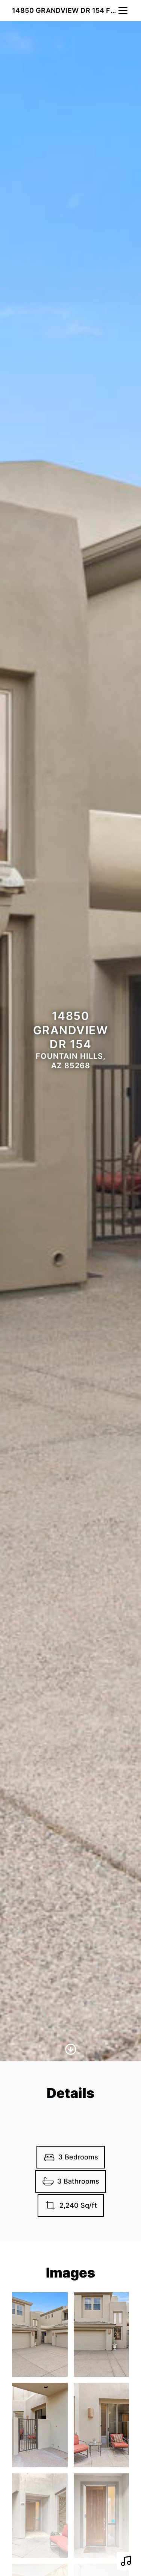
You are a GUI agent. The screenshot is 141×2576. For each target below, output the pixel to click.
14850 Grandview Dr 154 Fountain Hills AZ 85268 (64, 10)
